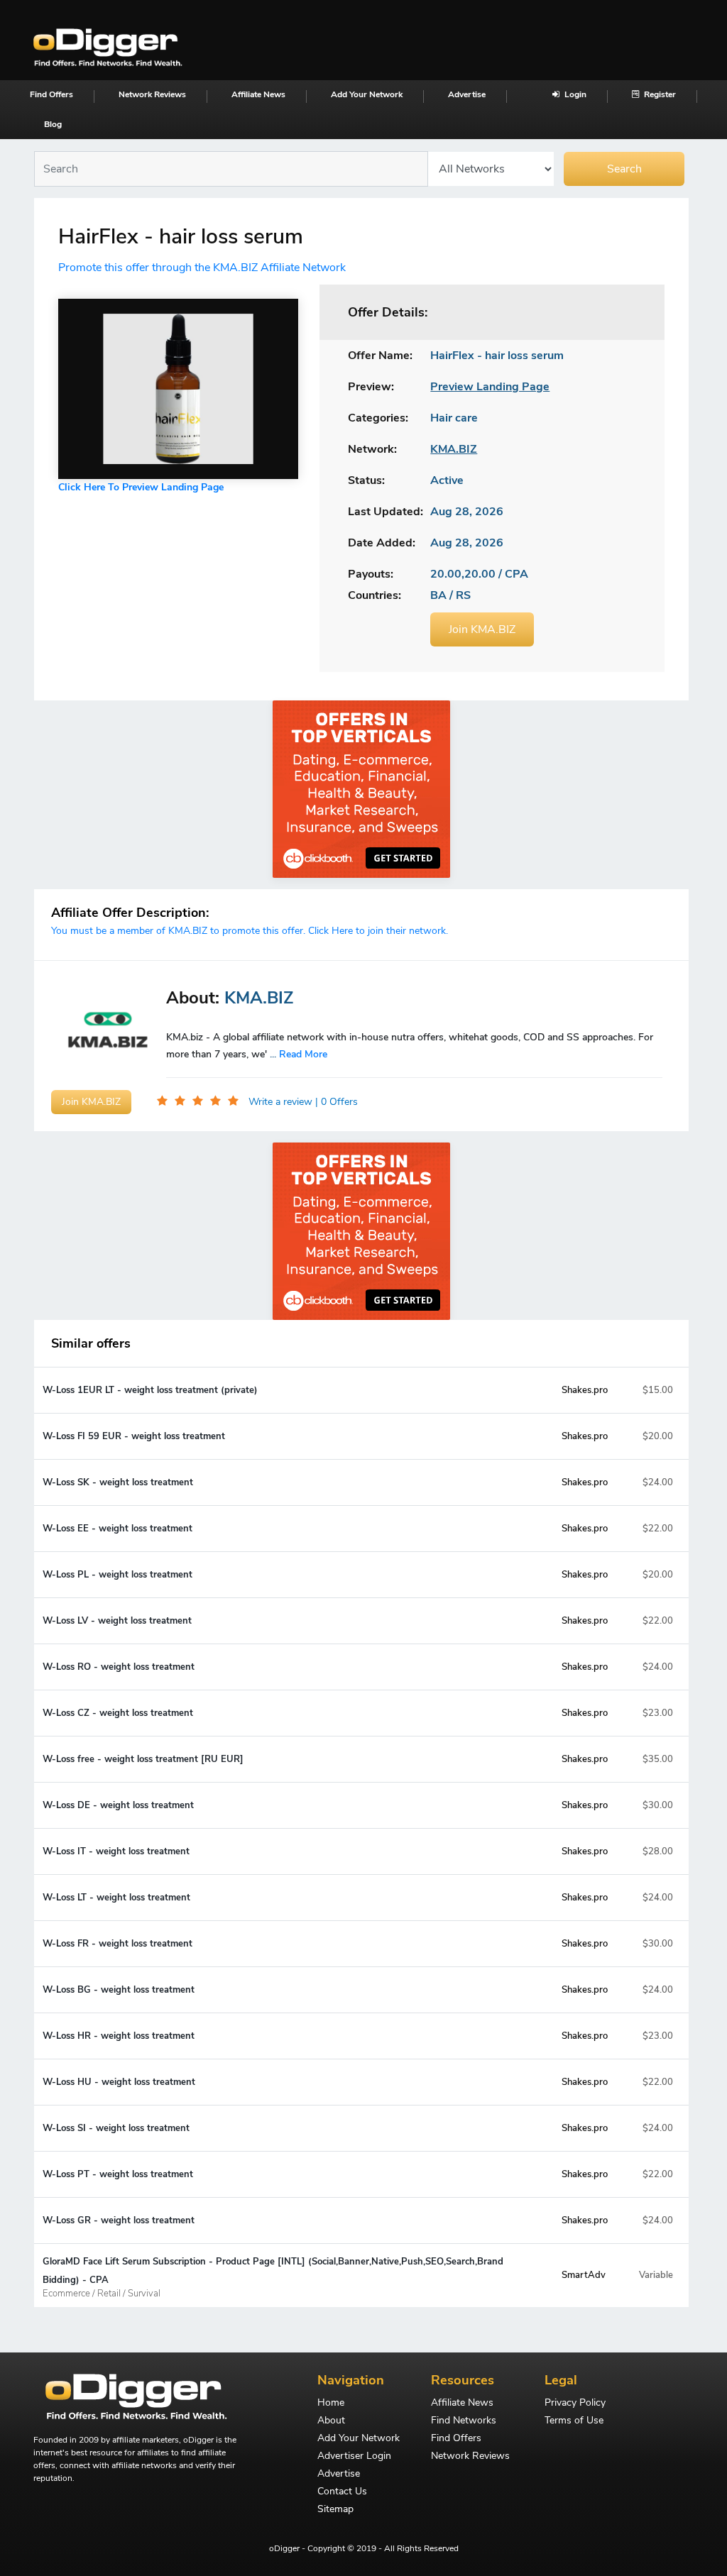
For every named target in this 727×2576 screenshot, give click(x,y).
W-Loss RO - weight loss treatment (119, 1667)
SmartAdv (584, 2275)
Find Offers (51, 94)
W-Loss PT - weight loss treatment (118, 2174)
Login (574, 94)
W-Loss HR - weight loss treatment (119, 2036)
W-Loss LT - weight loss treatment (116, 1898)
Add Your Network (367, 94)
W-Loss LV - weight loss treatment (117, 1621)
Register (659, 94)
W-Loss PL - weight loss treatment (117, 1575)
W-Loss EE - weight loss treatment (117, 1529)
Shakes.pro (585, 1390)
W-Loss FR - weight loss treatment (117, 1944)
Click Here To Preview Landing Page (141, 487)
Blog (53, 124)
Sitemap (335, 2510)
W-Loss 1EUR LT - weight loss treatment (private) (150, 1390)
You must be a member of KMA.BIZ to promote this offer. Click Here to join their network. (250, 931)
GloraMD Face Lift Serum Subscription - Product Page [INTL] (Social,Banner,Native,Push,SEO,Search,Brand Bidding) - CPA (273, 2277)
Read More (303, 1054)
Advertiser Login (354, 2457)
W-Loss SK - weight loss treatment (118, 1482)
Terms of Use (574, 2421)
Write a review (282, 1102)
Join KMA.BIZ (482, 629)
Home (331, 2404)
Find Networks (464, 2421)
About (331, 2421)
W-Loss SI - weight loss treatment (116, 2128)
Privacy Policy (575, 2404)
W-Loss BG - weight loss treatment (119, 1990)
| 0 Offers (337, 1102)
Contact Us (342, 2492)
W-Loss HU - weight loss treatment (119, 2082)
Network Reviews (152, 94)
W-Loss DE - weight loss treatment (118, 1805)
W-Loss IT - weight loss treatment (116, 1851)
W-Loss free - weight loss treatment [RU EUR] (143, 1759)
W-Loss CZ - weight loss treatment (118, 1713)
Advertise (467, 94)
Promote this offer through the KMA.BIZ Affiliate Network (202, 268)
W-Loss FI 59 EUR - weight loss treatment (134, 1436)
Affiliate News (258, 94)
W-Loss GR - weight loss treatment (119, 2220)
